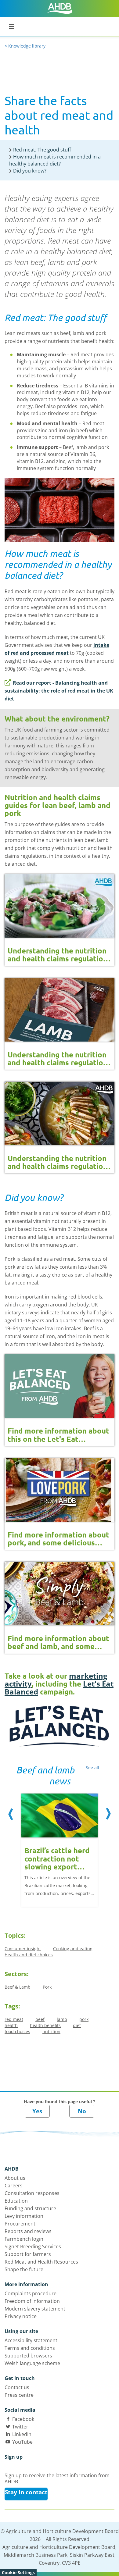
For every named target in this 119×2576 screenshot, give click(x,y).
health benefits (45, 2025)
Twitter (20, 2427)
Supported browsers (28, 2356)
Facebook (23, 2419)
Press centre (19, 2395)
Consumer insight (23, 1949)
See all (92, 1767)
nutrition (51, 2031)
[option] (60, 1845)
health (11, 2025)
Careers (14, 2186)
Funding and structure (30, 2208)
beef (40, 2019)
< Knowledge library (25, 46)
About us (15, 2178)
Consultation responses (32, 2193)
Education (16, 2201)
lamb (62, 2019)
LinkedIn (22, 2434)
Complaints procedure (31, 2293)
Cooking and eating (73, 1949)
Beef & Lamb (18, 1987)
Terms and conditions (30, 2348)
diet (77, 2025)
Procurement (20, 2224)
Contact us (17, 2387)
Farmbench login (24, 2239)
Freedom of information (32, 2301)
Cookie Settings (18, 2572)
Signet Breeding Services (33, 2246)
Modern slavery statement (35, 2309)
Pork (47, 1987)
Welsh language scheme (32, 2363)
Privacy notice (21, 2316)
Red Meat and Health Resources (41, 2262)
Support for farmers (28, 2254)
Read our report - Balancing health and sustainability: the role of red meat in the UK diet (59, 691)
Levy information (24, 2216)
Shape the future (24, 2269)
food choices (17, 2031)
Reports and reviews (28, 2231)
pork (84, 2019)
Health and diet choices (29, 1955)
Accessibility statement (31, 2340)
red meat (14, 2019)
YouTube (22, 2442)
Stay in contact (26, 2492)
